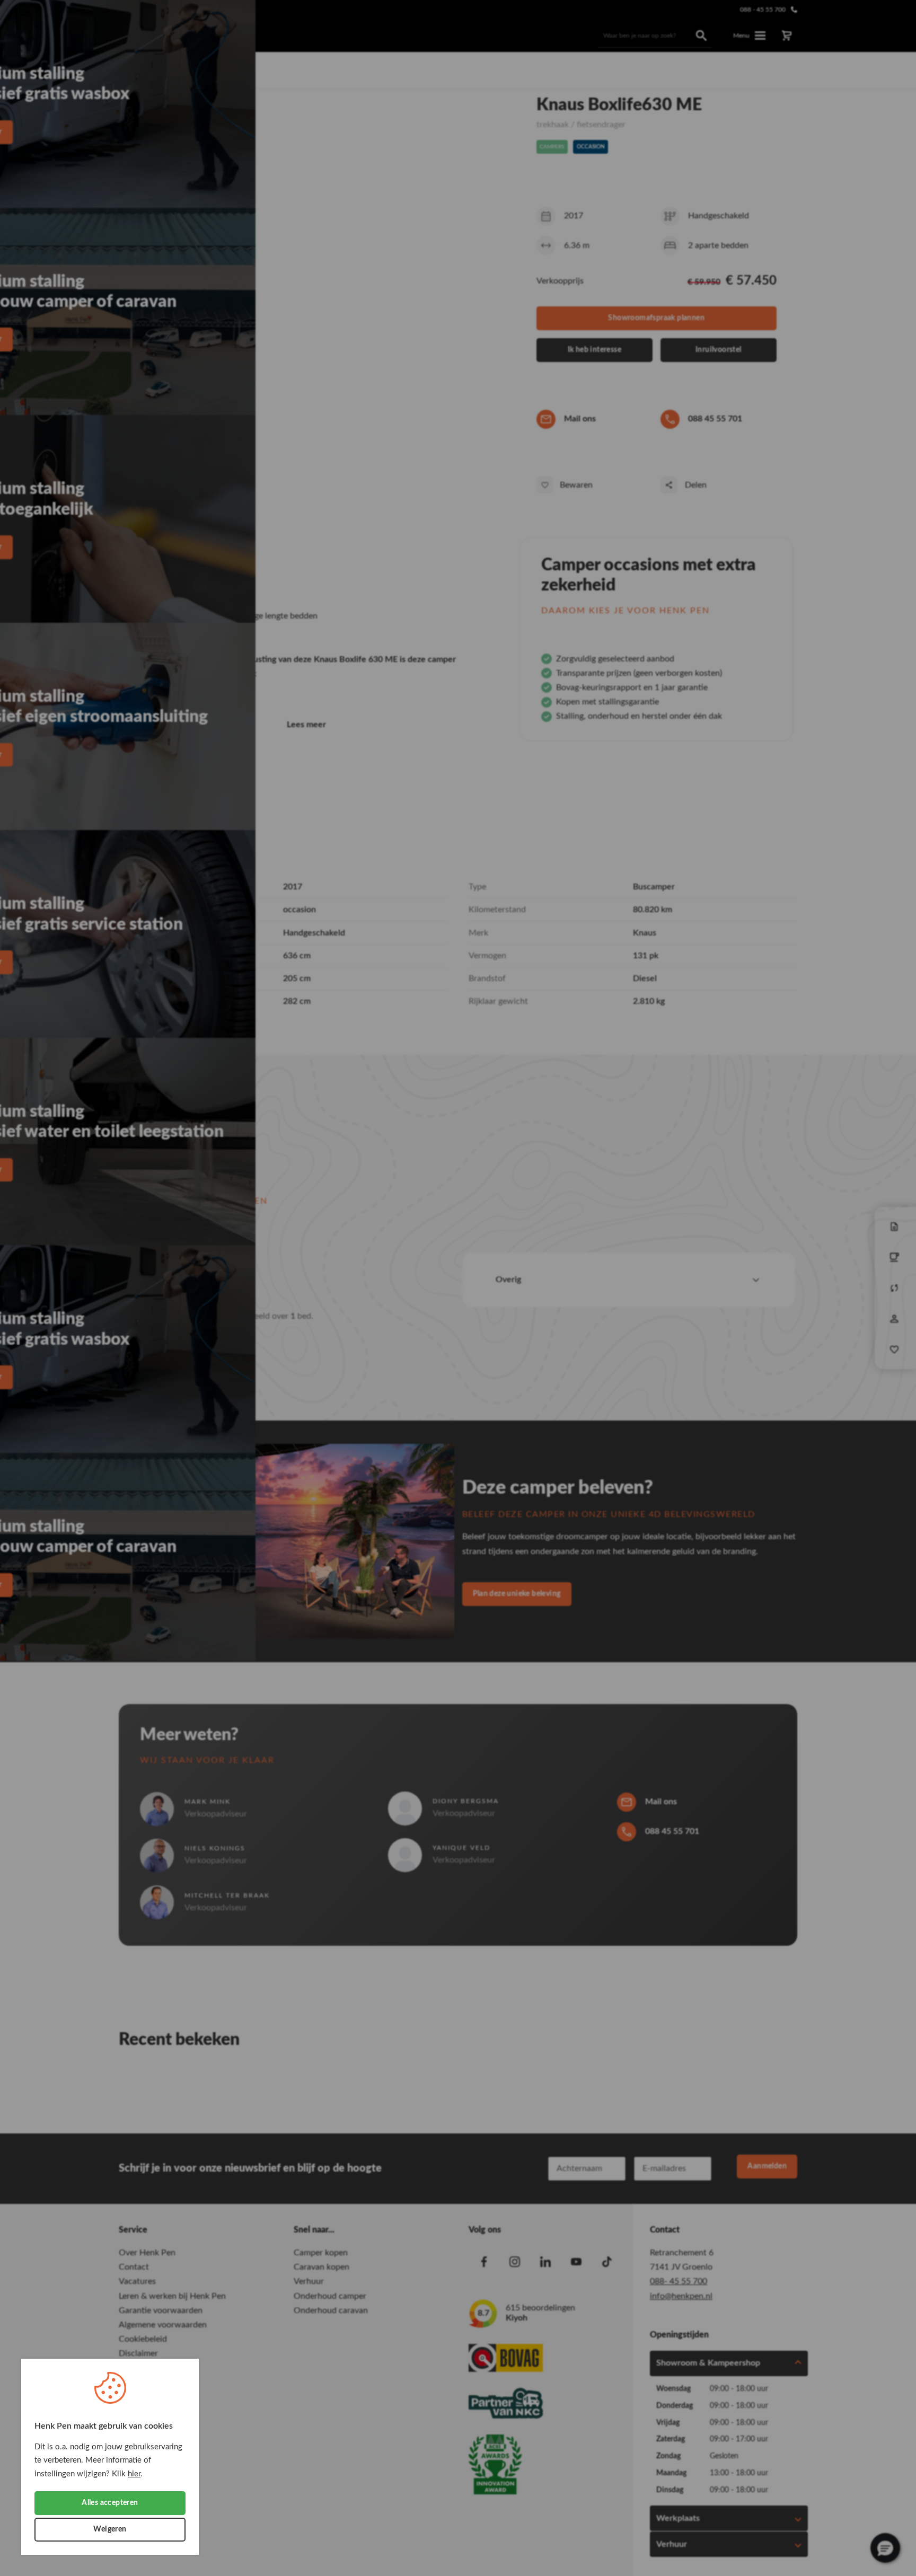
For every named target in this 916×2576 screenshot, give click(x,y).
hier (134, 2474)
